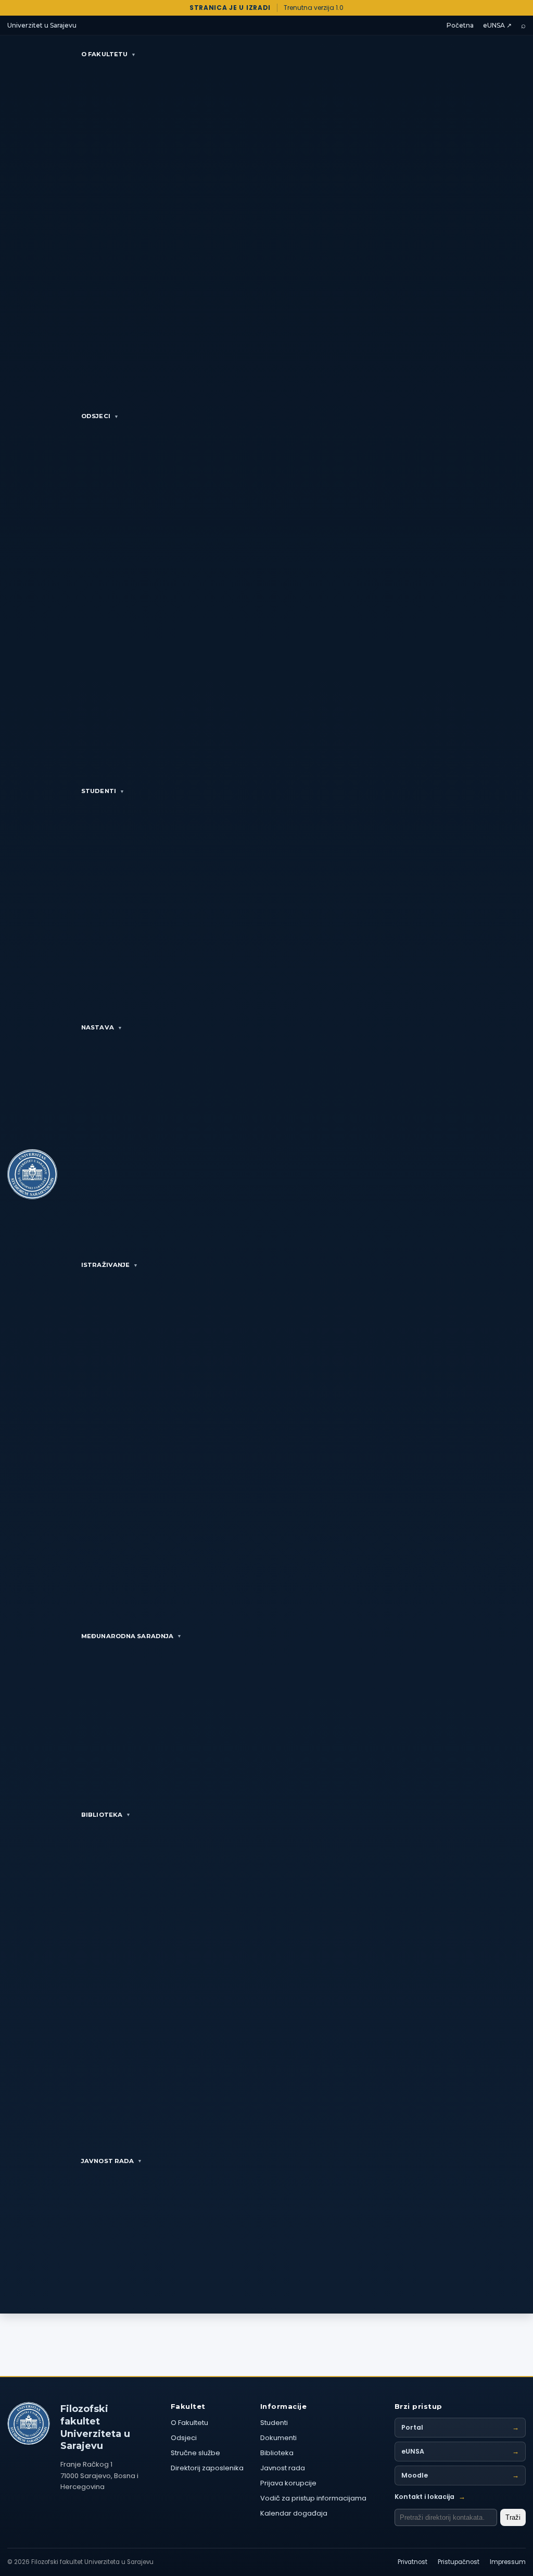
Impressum (508, 2562)
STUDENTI (103, 791)
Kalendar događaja (294, 2513)
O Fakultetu (189, 2423)
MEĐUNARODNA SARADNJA (131, 1636)
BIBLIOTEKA (106, 1815)
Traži (513, 2517)
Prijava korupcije (288, 2483)
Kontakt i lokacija (430, 2497)
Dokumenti (278, 2438)
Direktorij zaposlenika (207, 2468)
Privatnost (413, 2562)
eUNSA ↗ (497, 25)
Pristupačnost (459, 2562)
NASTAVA (102, 1027)
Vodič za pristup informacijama (313, 2498)
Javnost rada (283, 2468)
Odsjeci (184, 2438)
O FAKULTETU (109, 54)
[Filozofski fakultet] (29, 2423)
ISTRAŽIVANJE (110, 1265)
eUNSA (460, 2451)
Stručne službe (195, 2453)
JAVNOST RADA (112, 2161)
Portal (460, 2427)
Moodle (460, 2475)
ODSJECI (100, 416)
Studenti (274, 2423)
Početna (460, 25)
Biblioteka (277, 2453)
